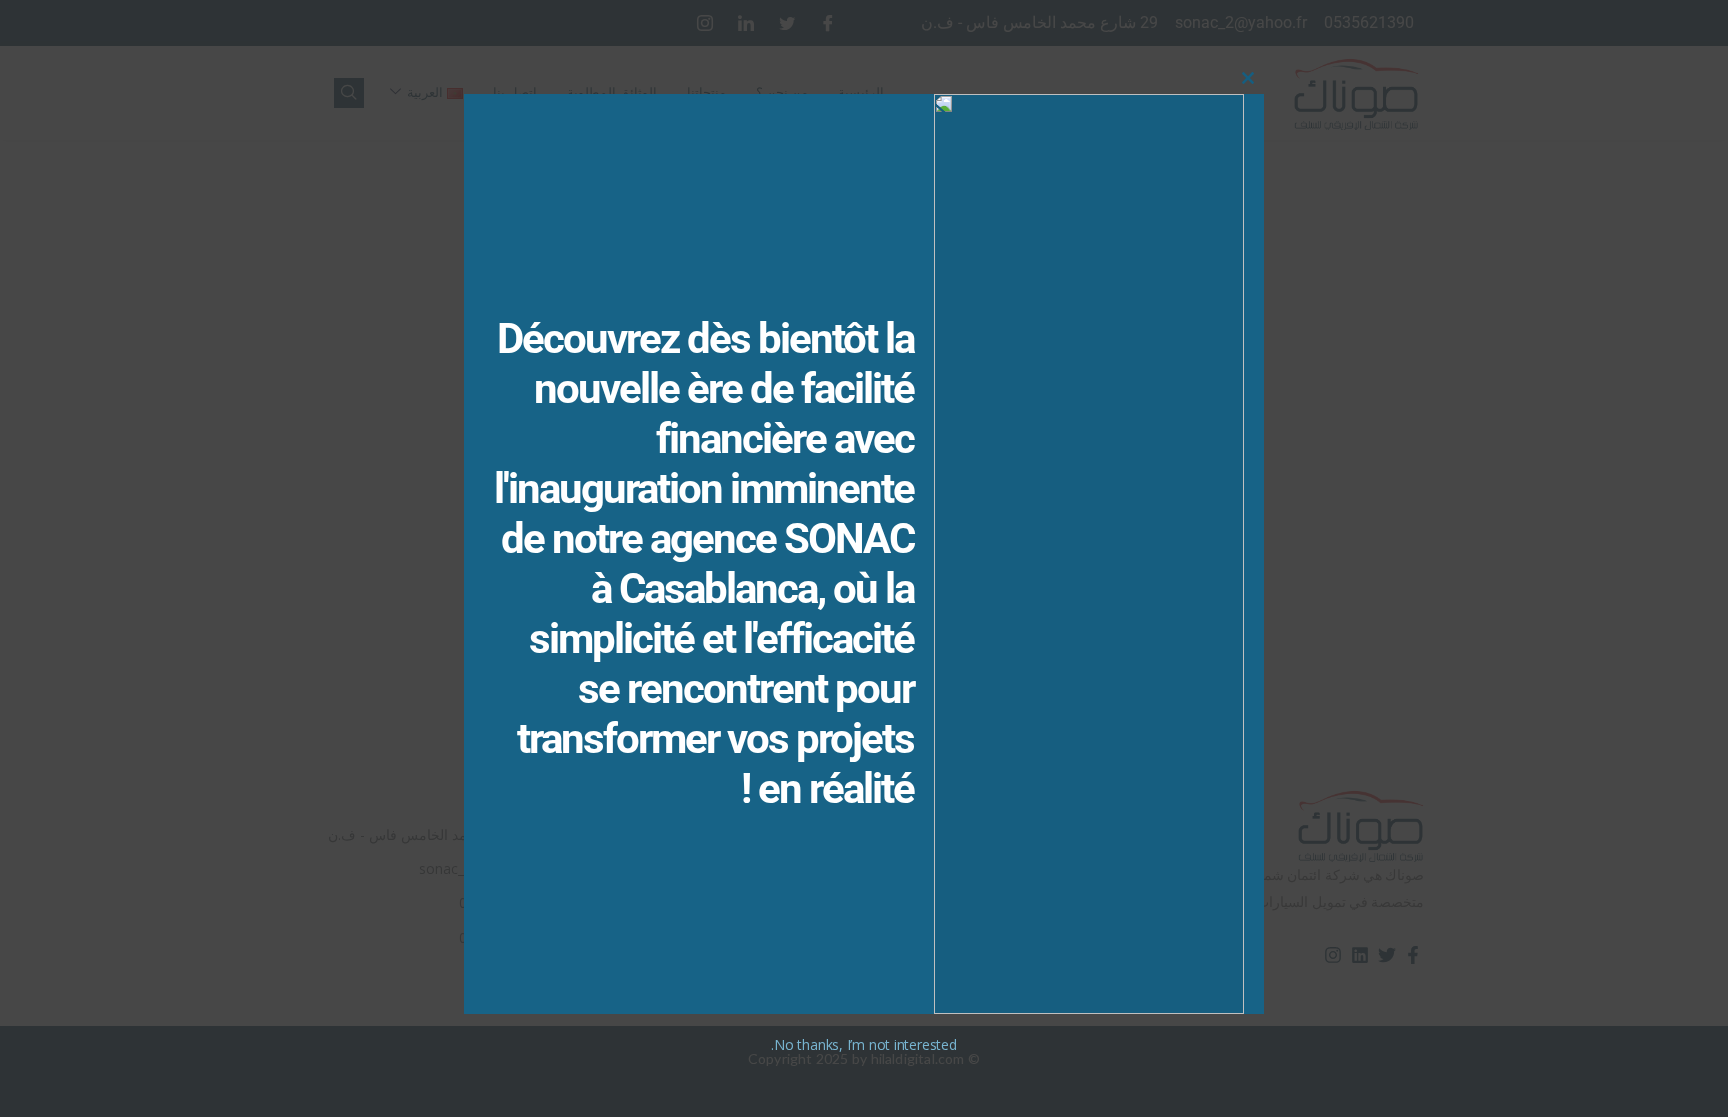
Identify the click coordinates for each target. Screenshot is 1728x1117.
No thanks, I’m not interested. (863, 1044)
